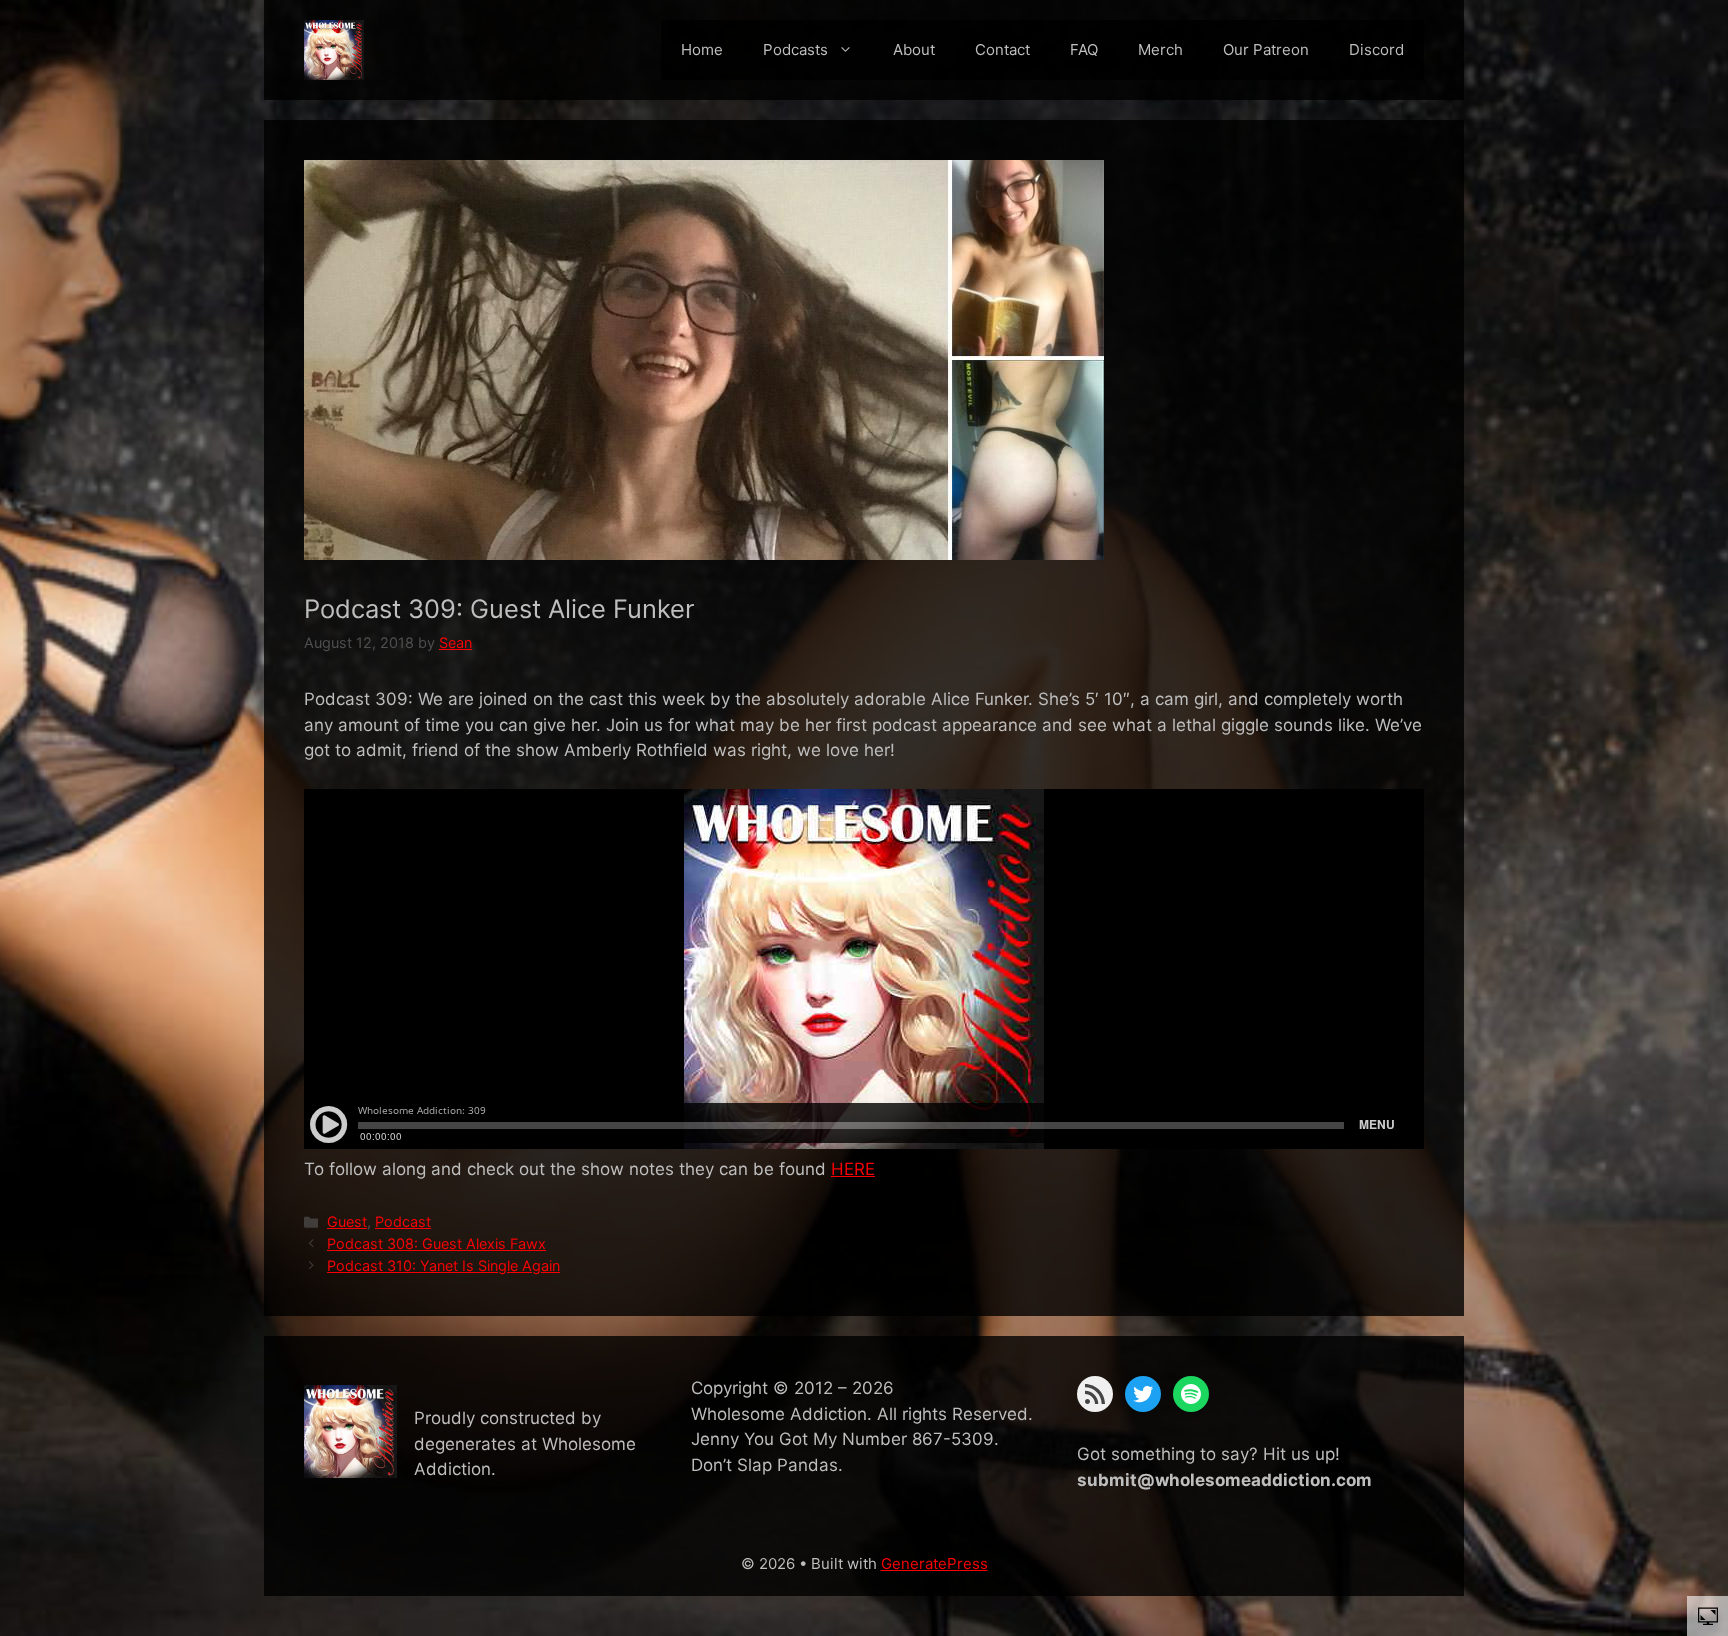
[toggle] (1708, 1615)
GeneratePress (934, 1563)
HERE (853, 1169)
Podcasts (795, 49)
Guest (347, 1221)
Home (702, 49)
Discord (1376, 49)
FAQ (1084, 49)
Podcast (403, 1221)
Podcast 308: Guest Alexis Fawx (436, 1243)
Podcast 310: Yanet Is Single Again (443, 1265)
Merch (1160, 49)
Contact (1002, 49)
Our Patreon (1266, 49)
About (914, 49)
